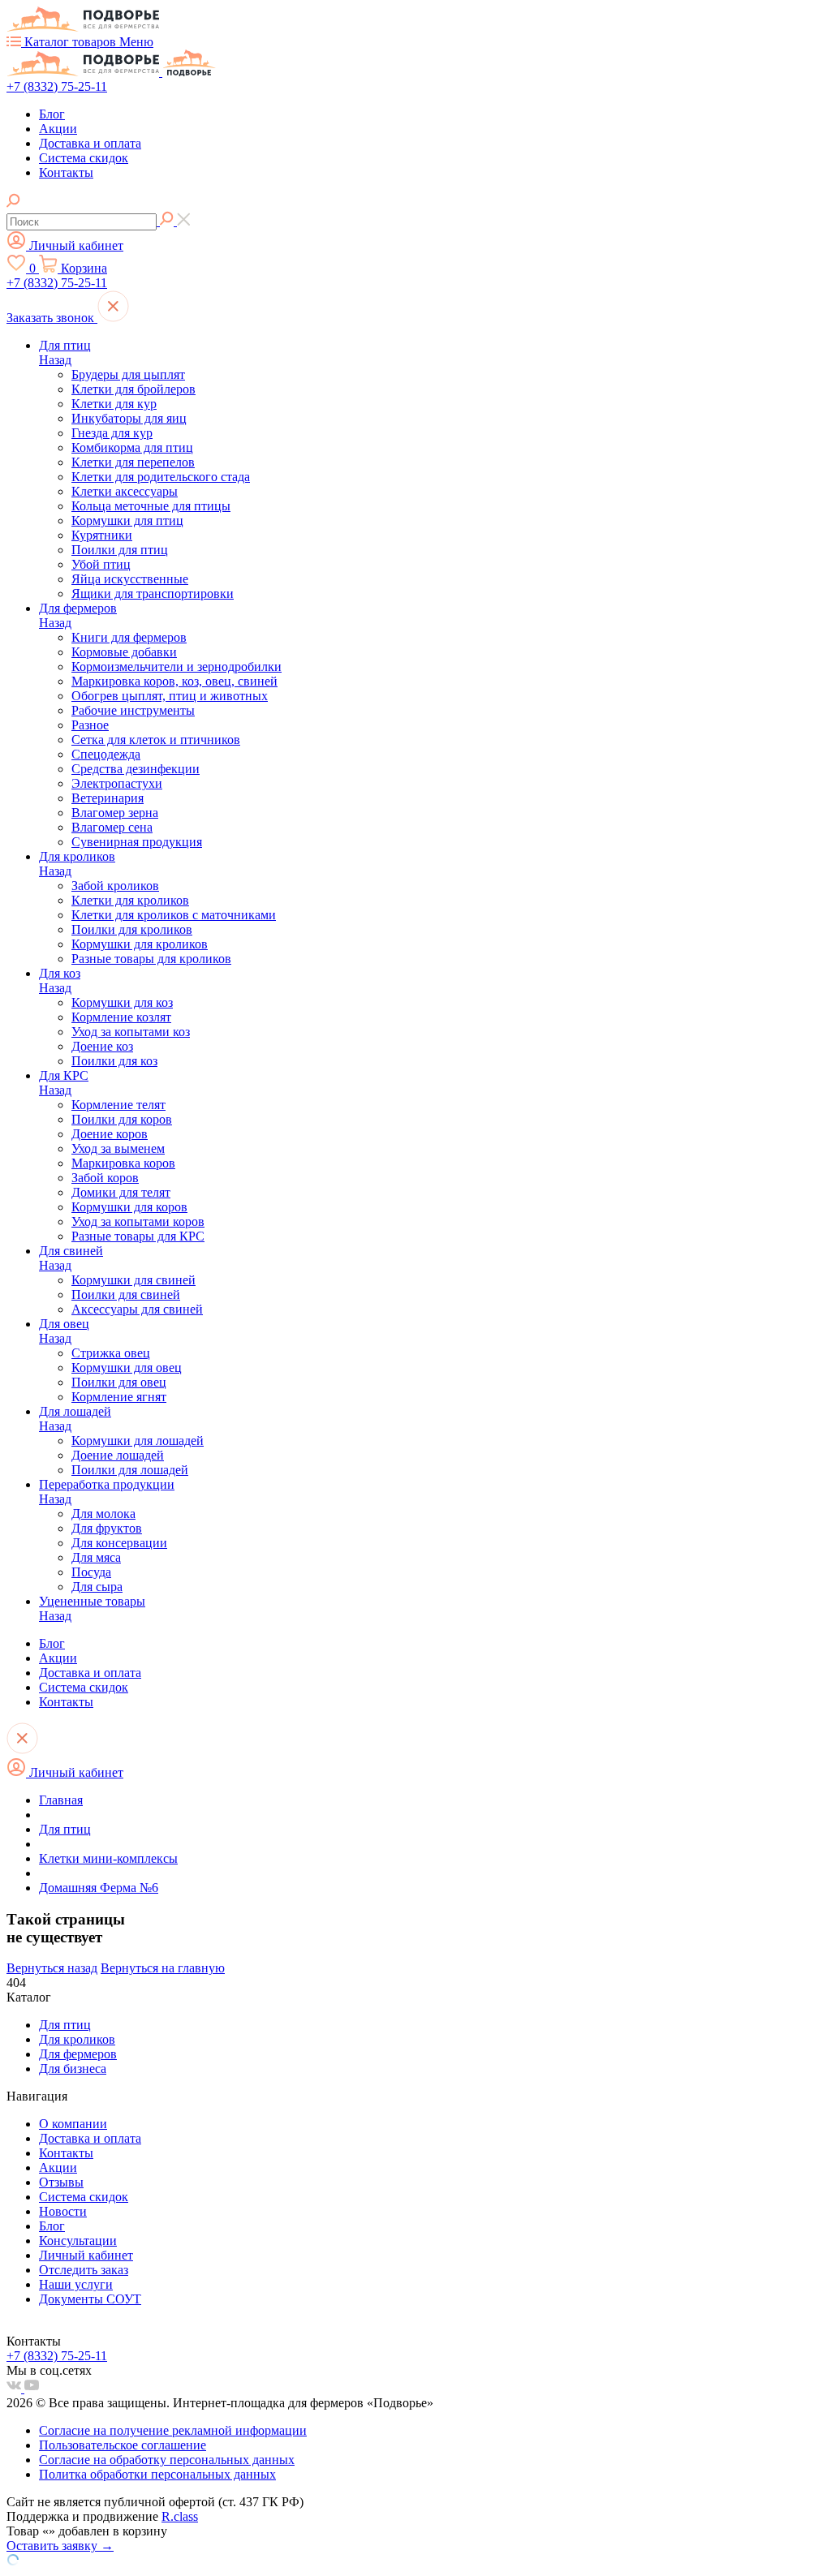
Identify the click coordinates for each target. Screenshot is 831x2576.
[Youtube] (32, 2388)
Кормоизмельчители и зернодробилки (177, 667)
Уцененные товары (92, 1601)
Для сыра (97, 1587)
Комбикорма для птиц (132, 447)
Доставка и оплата (90, 143)
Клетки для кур (114, 404)
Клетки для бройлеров (133, 389)
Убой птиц (101, 564)
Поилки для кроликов (132, 929)
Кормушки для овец (127, 1368)
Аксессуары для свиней (137, 1309)
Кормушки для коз (122, 1002)
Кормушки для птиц (127, 520)
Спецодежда (106, 754)
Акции (58, 129)
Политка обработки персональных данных (157, 2474)
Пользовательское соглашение (123, 2445)
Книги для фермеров (129, 637)
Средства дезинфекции (136, 769)
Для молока (103, 1514)
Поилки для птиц (120, 550)
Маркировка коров (123, 1163)
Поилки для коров (122, 1119)
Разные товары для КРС (138, 1236)
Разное (90, 725)
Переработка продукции (107, 1484)
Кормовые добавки (124, 652)
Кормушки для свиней (133, 1280)
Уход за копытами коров (138, 1221)
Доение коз (102, 1046)
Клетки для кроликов (130, 900)
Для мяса (96, 1557)
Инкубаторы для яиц (129, 418)
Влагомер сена (112, 827)
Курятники (102, 535)
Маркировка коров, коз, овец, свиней (174, 681)
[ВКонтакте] (15, 2388)
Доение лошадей (118, 1455)
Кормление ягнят (119, 1397)
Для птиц (65, 345)
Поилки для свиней (126, 1294)
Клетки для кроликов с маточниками (174, 915)
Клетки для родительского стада (161, 477)
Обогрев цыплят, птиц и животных (170, 696)
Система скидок (84, 158)
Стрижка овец (111, 1353)
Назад (55, 360)
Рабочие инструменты (133, 710)
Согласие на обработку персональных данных (167, 2460)
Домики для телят (121, 1192)
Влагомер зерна (115, 813)
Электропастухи (117, 783)
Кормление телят (118, 1105)
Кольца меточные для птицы (151, 506)
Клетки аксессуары (125, 491)
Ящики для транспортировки (153, 593)
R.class (180, 2516)
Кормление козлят (121, 1017)
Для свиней (71, 1251)
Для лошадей (75, 1411)
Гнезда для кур (112, 433)
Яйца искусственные (130, 579)
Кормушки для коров (129, 1207)
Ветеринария (108, 798)
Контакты (66, 172)
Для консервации (119, 1543)
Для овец (64, 1324)
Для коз (60, 973)
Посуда (91, 1572)
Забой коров (105, 1178)
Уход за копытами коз (131, 1032)
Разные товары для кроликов (151, 959)
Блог (52, 114)
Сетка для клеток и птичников (156, 740)
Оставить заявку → (60, 2546)
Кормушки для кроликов (140, 944)
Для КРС (64, 1075)
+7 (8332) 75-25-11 (57, 86)
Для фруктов (107, 1528)
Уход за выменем (118, 1148)
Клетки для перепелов (133, 462)
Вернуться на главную (163, 1968)
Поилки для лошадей (130, 1470)
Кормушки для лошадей (138, 1441)
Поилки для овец (119, 1382)
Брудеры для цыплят (128, 374)
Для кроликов (77, 856)
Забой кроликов (115, 886)
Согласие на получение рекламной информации (173, 2430)
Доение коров (110, 1134)
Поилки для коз (114, 1061)
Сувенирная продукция (137, 842)
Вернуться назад (52, 1968)
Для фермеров (78, 608)
